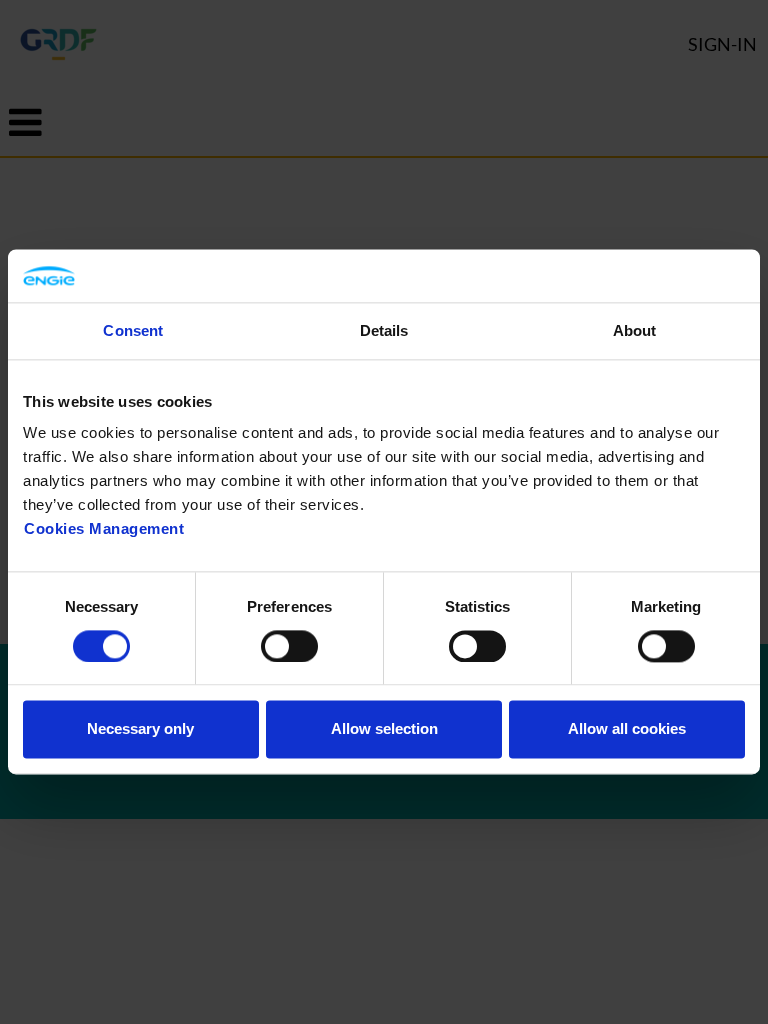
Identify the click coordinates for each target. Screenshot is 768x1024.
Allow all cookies (627, 729)
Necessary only (140, 729)
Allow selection (384, 729)
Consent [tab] (133, 330)
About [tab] (635, 330)
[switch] (289, 646)
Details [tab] (384, 330)
